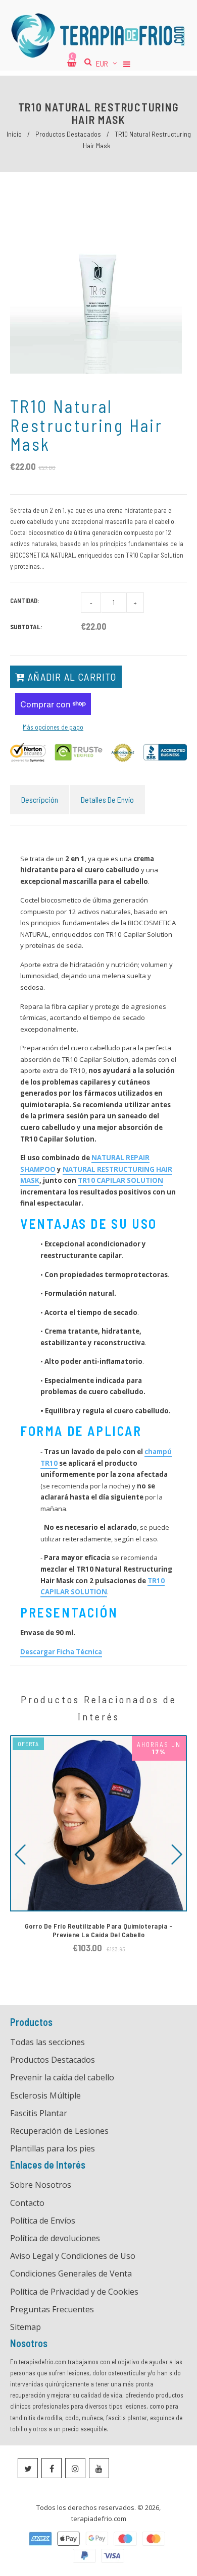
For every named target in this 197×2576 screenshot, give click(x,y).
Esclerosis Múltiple (45, 2095)
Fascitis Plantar (39, 2113)
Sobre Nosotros (41, 2185)
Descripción (40, 799)
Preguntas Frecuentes (52, 2309)
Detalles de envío (107, 799)
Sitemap (26, 2327)
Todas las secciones (47, 2042)
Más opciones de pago (53, 727)
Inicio (14, 134)
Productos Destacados (68, 134)
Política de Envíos (43, 2221)
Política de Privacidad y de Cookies (74, 2292)
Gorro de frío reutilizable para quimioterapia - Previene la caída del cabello (99, 1930)
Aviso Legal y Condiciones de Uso (73, 2256)
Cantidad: (25, 601)
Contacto (27, 2203)
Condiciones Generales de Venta (71, 2273)
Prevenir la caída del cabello (62, 2077)
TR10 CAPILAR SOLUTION (120, 1180)
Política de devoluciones (55, 2238)
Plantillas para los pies (53, 2148)
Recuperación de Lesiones (59, 2131)
